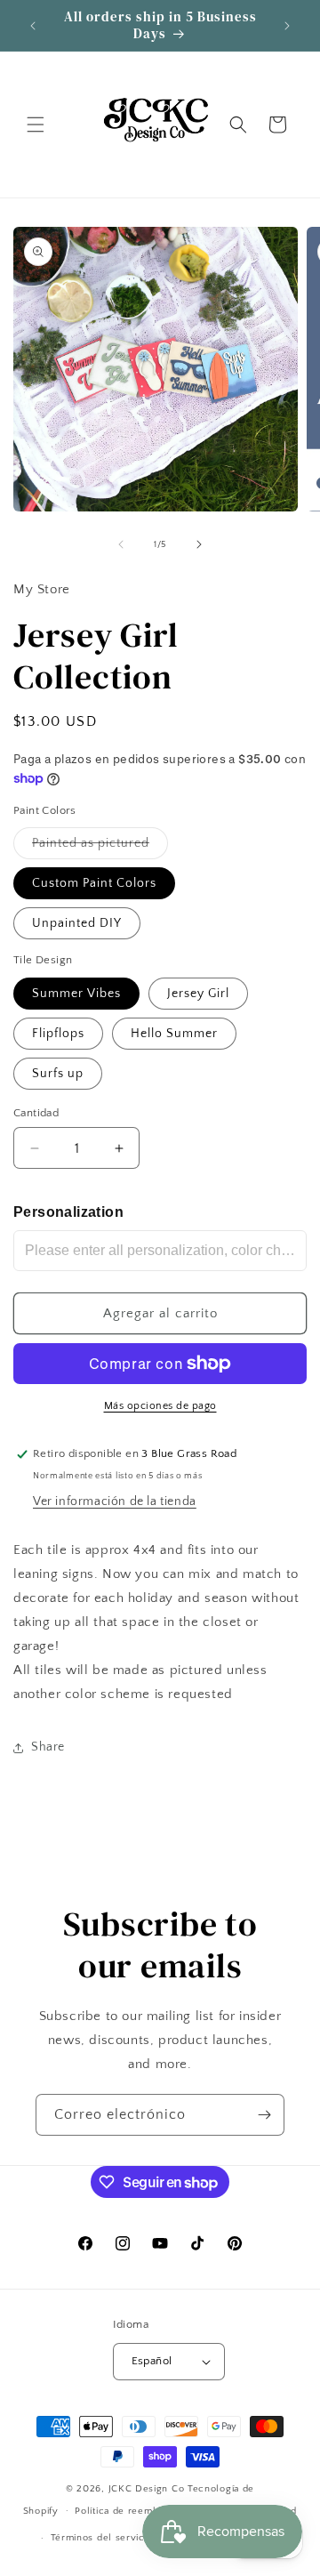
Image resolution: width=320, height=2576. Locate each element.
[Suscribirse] (264, 2115)
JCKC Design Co (148, 2489)
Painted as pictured (100, 847)
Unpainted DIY (77, 923)
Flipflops (58, 1034)
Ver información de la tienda (115, 1501)
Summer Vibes (76, 994)
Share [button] (48, 1747)
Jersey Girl (198, 994)
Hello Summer (174, 1034)
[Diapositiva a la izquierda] (121, 544)
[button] (36, 125)
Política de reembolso (127, 2511)
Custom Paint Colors (94, 883)
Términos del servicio (102, 2538)
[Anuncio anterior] (33, 26)
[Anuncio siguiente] (287, 26)
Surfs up (58, 1074)
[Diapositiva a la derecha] (199, 544)
